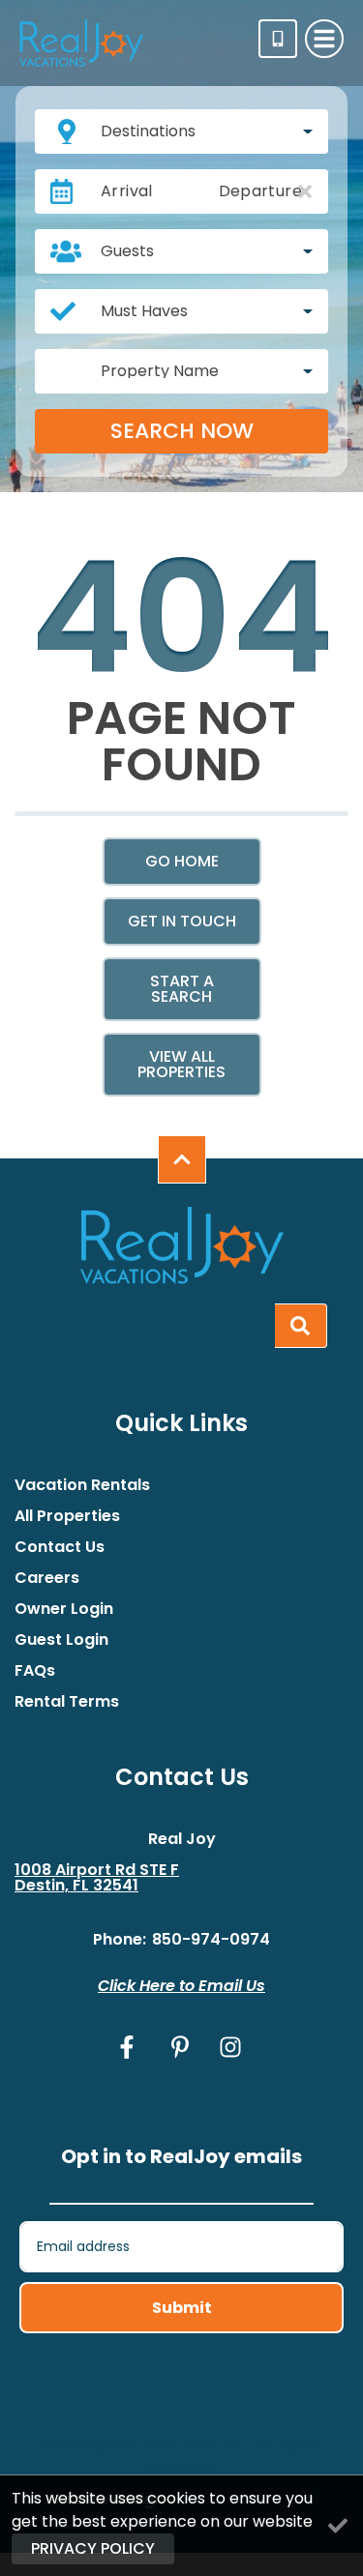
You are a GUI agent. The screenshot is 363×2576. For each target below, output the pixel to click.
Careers (47, 1578)
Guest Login (61, 1640)
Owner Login (64, 1609)
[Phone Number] (278, 39)
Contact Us (60, 1547)
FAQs (35, 1671)
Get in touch (182, 921)
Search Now (182, 431)
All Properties (67, 1516)
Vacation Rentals (82, 1485)
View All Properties (181, 1064)
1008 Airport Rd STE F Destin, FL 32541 (97, 1878)
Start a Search (182, 989)
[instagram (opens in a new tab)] (230, 2047)
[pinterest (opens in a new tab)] (180, 2047)
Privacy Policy (93, 2548)
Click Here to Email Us (181, 1986)
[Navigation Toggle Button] (324, 39)
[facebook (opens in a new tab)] (130, 2047)
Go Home (182, 861)
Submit (182, 2308)
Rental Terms (67, 1702)
